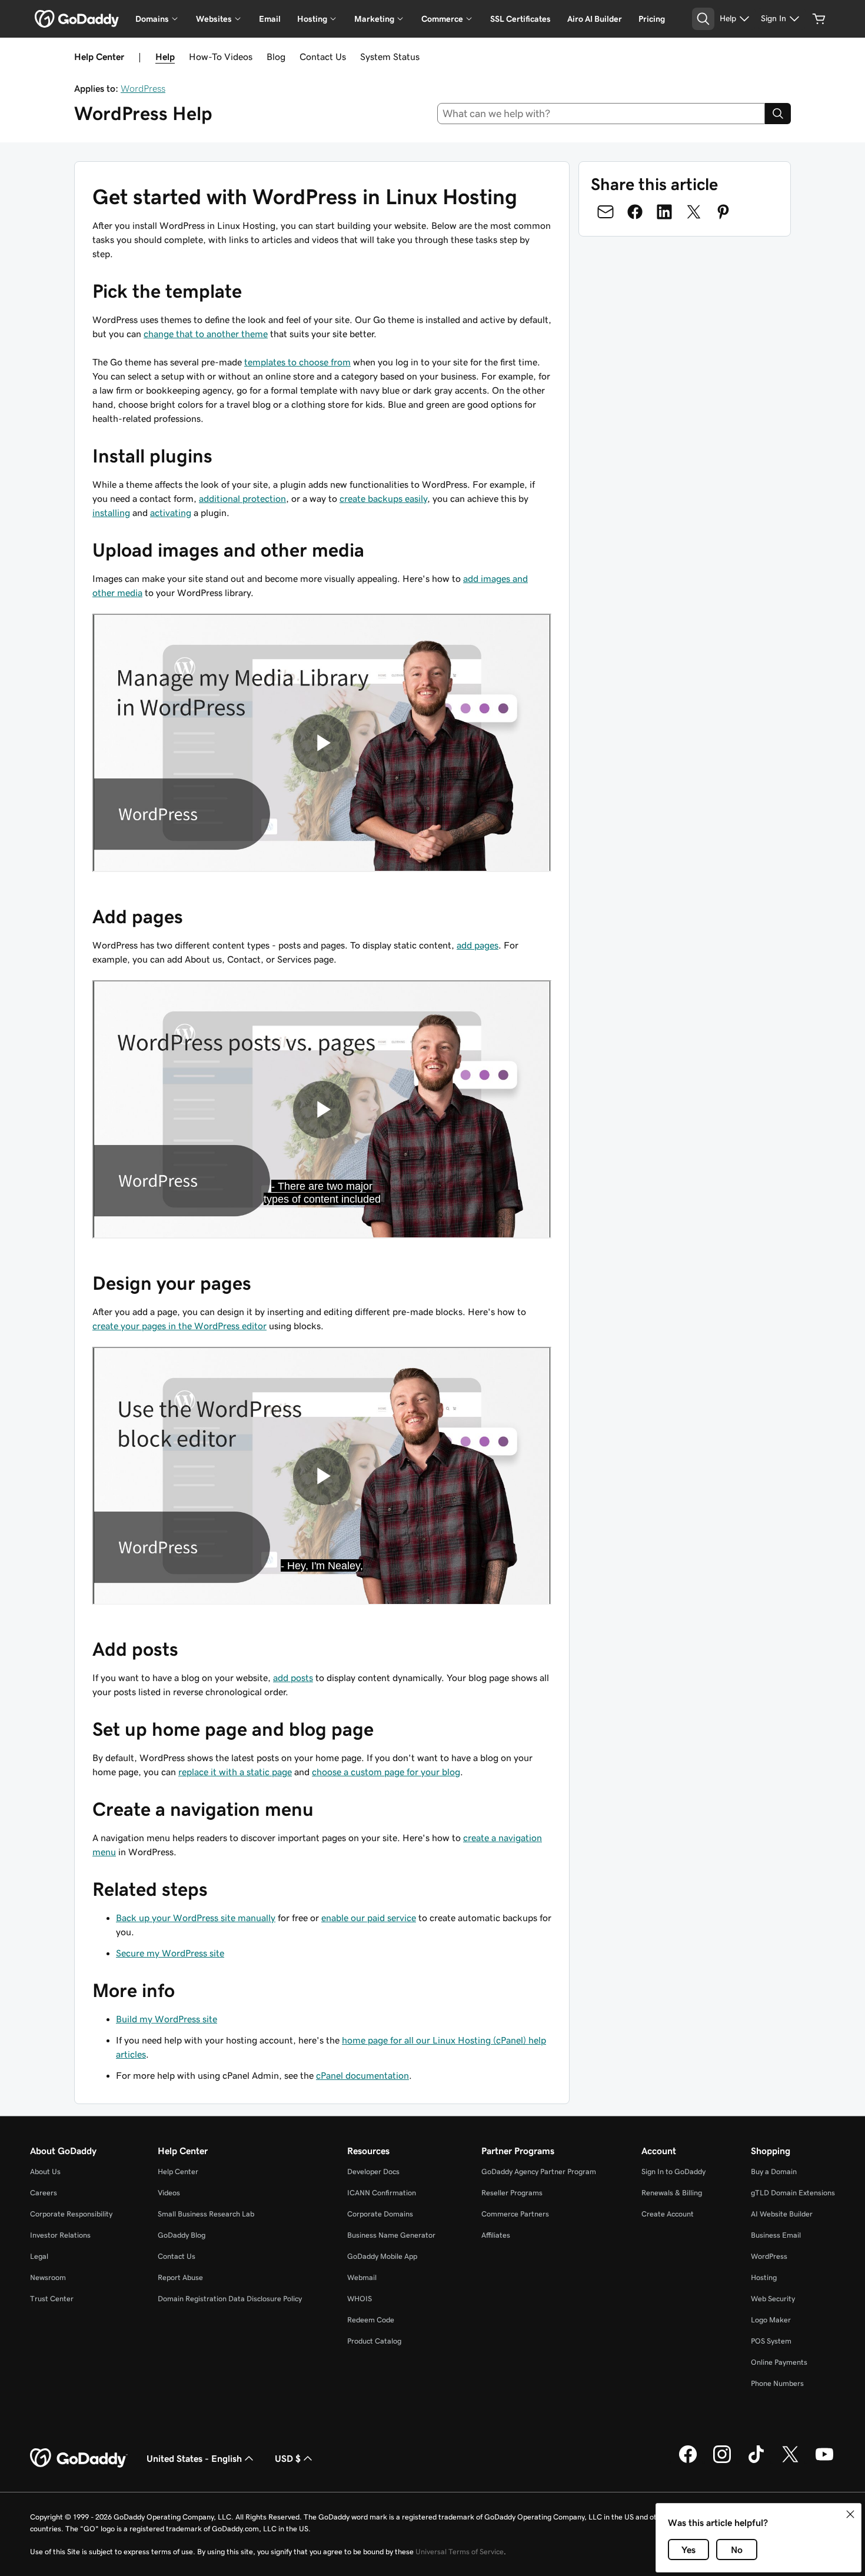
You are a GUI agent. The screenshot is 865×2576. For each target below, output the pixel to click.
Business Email (776, 2235)
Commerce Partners (515, 2214)
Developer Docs (373, 2171)
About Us (45, 2171)
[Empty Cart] (819, 19)
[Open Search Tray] (703, 19)
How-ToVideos (221, 56)
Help (165, 56)
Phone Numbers (777, 2383)
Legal (39, 2256)
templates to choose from (297, 362)
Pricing (652, 19)
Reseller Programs (512, 2193)
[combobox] (601, 114)
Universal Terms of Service (460, 2552)
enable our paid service (369, 1918)
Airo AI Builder (595, 19)
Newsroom (48, 2277)
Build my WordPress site (167, 2019)
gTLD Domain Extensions (793, 2193)
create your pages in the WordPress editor (179, 1326)
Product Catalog (374, 2341)
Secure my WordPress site (170, 1953)
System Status (390, 56)
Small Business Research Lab (206, 2214)
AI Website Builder (782, 2214)
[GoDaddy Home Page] (79, 2458)
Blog (276, 56)
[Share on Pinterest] (723, 212)
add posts (293, 1678)
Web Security (773, 2299)
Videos (169, 2193)
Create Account (668, 2214)
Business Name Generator (391, 2235)
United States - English (194, 2458)
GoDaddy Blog (182, 2235)
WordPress (143, 88)
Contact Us (323, 56)
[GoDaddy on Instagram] (722, 2461)
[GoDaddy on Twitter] (790, 2461)
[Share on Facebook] (635, 212)
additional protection (242, 498)
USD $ (288, 2458)
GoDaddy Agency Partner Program (539, 2171)
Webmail (362, 2277)
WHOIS (360, 2299)
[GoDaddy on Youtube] (824, 2461)
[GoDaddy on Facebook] (688, 2461)
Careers (44, 2193)
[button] (850, 2514)
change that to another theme (206, 334)
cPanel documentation (362, 2075)
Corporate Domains (380, 2214)
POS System (771, 2341)
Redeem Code (371, 2320)
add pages (478, 945)
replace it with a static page (235, 1772)
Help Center (178, 2171)
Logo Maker (771, 2320)
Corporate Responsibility (71, 2214)
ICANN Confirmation (382, 2193)
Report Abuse (180, 2277)
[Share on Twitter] (694, 212)
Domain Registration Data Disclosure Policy (230, 2299)
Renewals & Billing (672, 2193)
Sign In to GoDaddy (673, 2171)
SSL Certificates (520, 19)
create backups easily (383, 498)
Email (270, 19)
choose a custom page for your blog (386, 1772)
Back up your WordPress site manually (196, 1918)
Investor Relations (60, 2235)
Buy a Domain (774, 2171)
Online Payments (779, 2362)
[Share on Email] (605, 212)
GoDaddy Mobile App (382, 2256)
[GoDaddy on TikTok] (756, 2461)
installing (111, 512)
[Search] (778, 114)
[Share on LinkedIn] (664, 212)
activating (171, 512)
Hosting (764, 2277)
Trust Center (52, 2299)
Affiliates (496, 2235)
